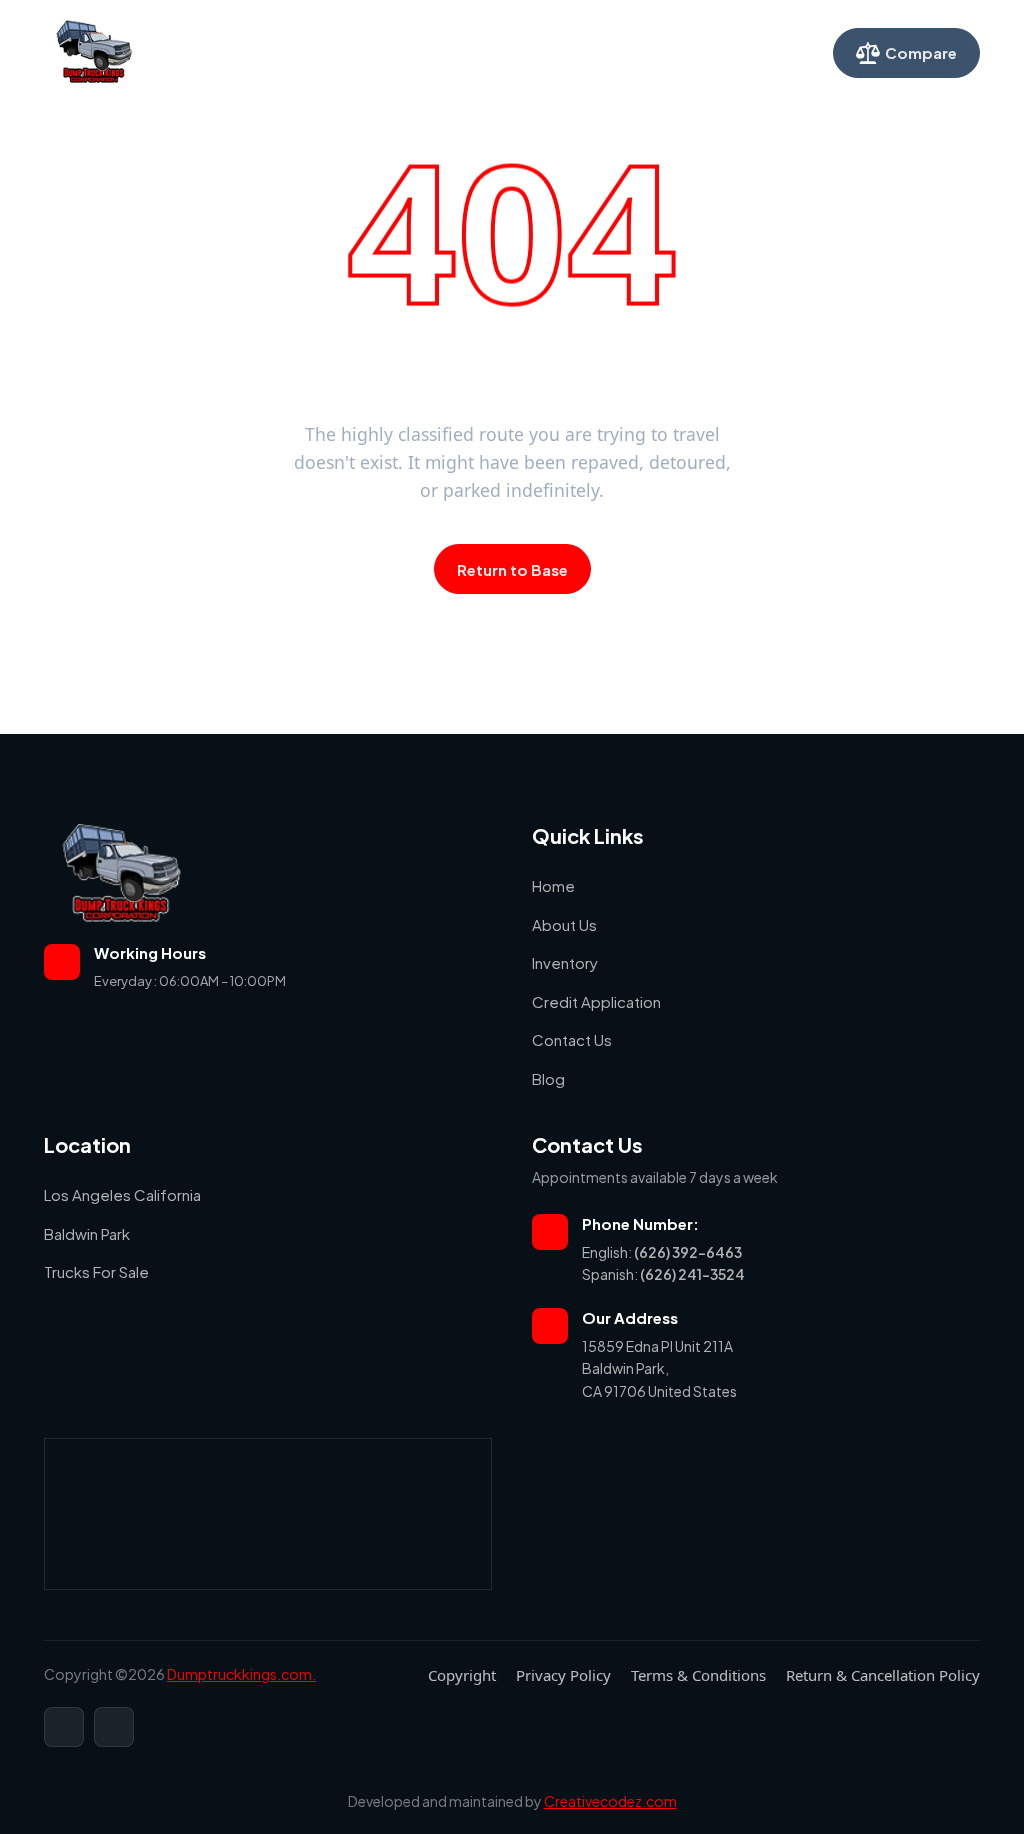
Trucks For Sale (96, 1271)
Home (249, 51)
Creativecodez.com (610, 1801)
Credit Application (532, 51)
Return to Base (512, 569)
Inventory (413, 51)
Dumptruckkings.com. (241, 1674)
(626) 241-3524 (692, 1274)
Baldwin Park (87, 1233)
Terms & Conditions (698, 1675)
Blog (548, 1078)
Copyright (462, 1675)
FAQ (736, 51)
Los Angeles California (122, 1194)
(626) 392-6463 (688, 1252)
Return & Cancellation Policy (883, 1675)
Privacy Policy (563, 1675)
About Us (325, 51)
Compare (921, 52)
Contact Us (659, 51)
